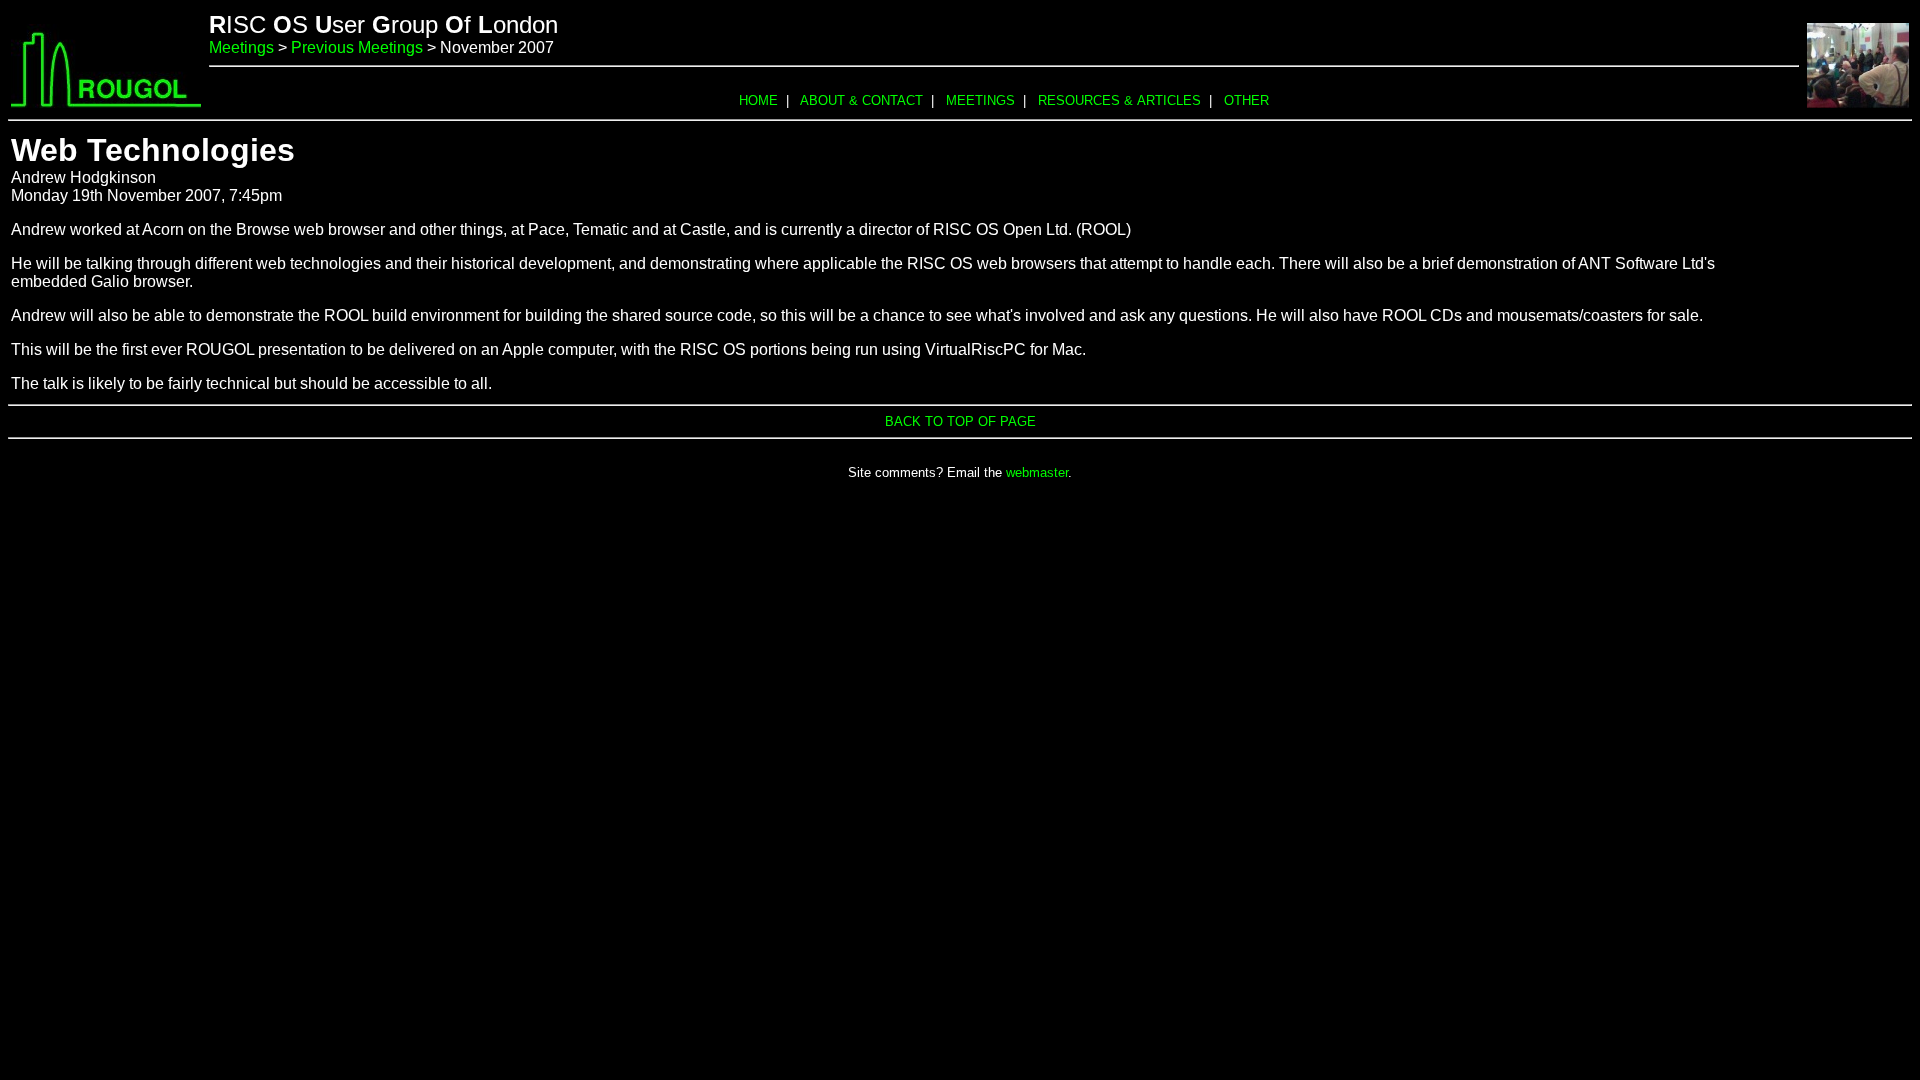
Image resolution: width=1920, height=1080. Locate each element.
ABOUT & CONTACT (861, 100)
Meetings (241, 47)
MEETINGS (980, 100)
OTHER (1246, 100)
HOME (758, 100)
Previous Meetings (357, 47)
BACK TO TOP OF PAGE (960, 421)
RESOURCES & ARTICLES (1119, 100)
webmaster (1037, 472)
